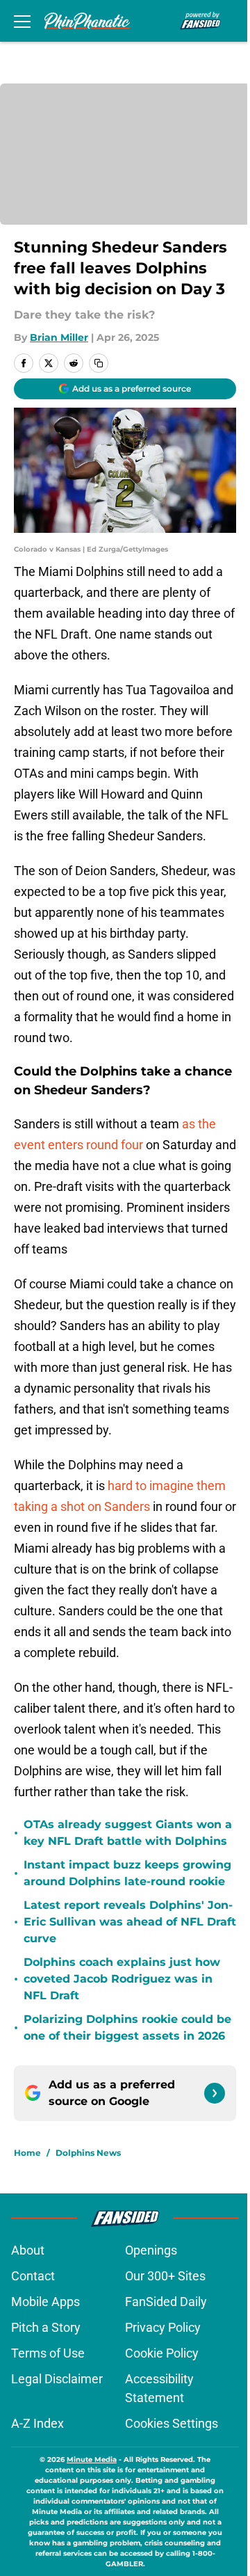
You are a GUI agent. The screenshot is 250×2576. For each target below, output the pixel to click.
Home (27, 2153)
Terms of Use (48, 2353)
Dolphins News (88, 2153)
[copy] (99, 363)
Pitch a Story (46, 2327)
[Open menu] (22, 21)
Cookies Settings (172, 2423)
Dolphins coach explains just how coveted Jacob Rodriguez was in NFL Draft (122, 1979)
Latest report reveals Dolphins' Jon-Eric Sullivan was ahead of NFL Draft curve (130, 1922)
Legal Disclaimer (57, 2379)
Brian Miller (59, 337)
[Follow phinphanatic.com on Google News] (215, 2093)
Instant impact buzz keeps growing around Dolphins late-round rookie (127, 1873)
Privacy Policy (163, 2327)
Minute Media (92, 2459)
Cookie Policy (162, 2353)
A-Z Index (37, 2423)
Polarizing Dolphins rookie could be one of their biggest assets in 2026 (127, 2027)
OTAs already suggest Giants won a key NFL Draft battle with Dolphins (128, 1833)
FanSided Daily (166, 2302)
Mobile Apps (45, 2302)
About (28, 2250)
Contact (33, 2276)
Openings (151, 2250)
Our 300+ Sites (165, 2276)
